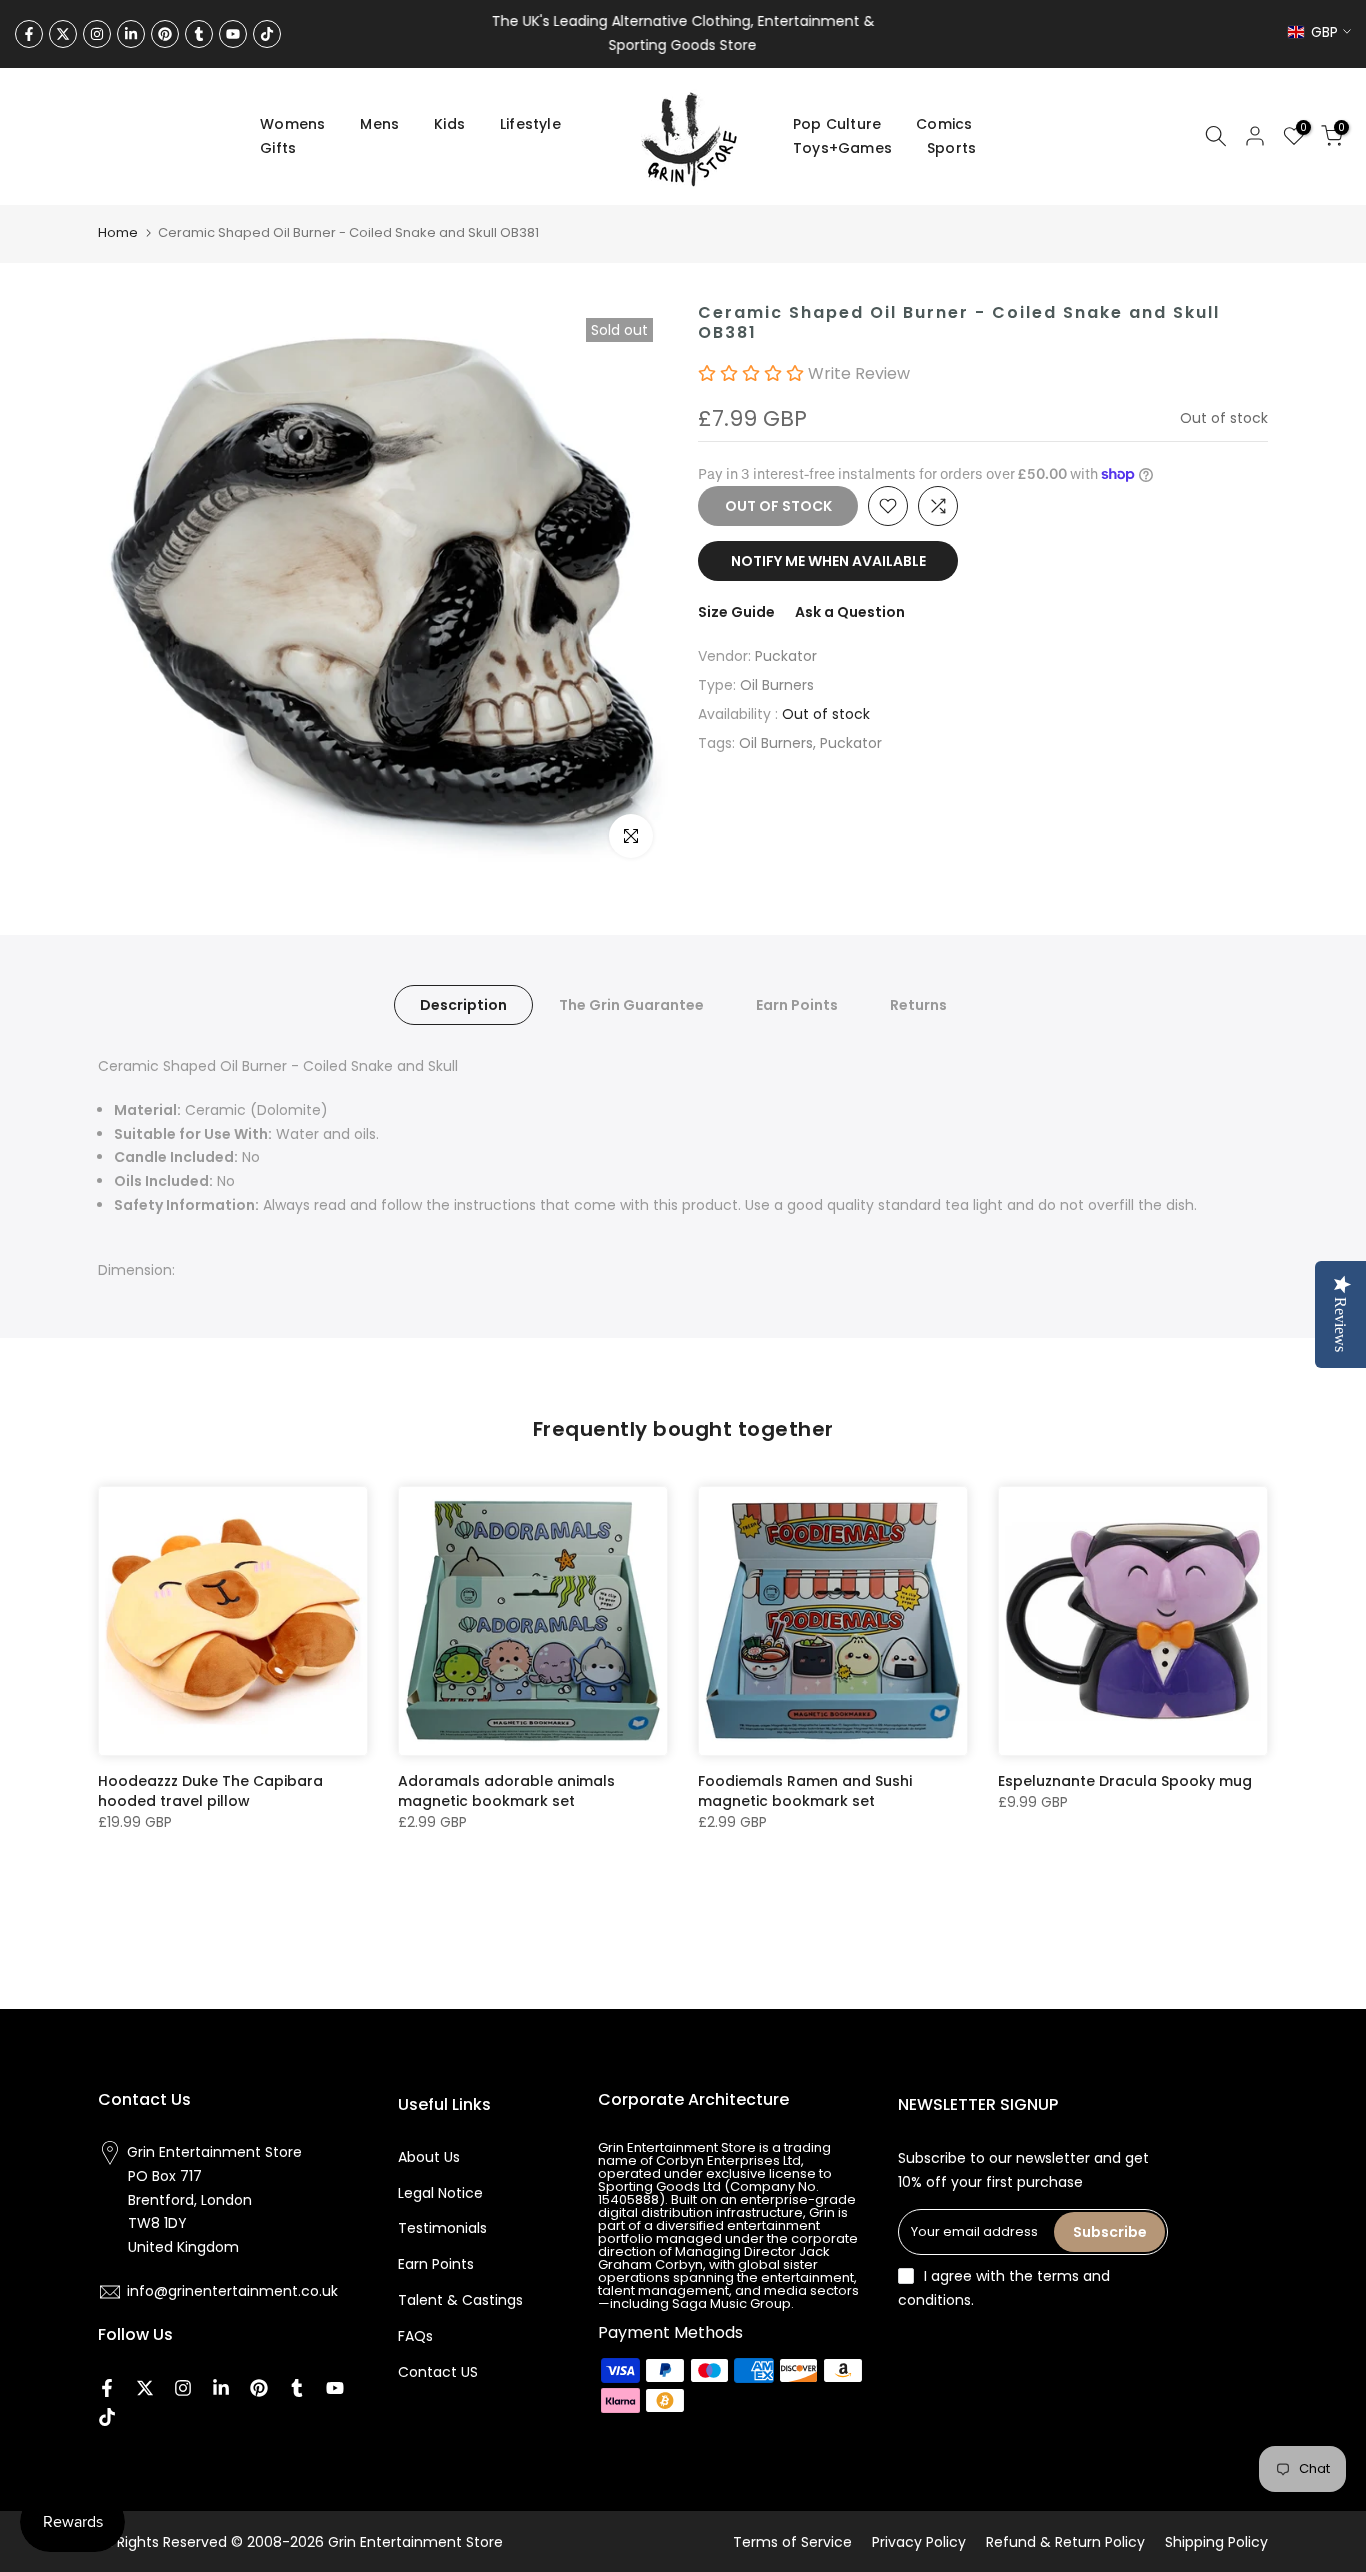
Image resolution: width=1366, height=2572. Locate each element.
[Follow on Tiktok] (267, 34)
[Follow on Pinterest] (165, 34)
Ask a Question (850, 612)
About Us (429, 2157)
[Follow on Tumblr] (199, 34)
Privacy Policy (919, 2542)
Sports (951, 148)
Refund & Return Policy (1065, 2542)
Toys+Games (842, 148)
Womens (292, 124)
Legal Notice (440, 2193)
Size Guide (736, 612)
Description (463, 1005)
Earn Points (797, 1005)
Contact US (438, 2372)
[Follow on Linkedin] (131, 34)
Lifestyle (530, 124)
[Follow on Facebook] (29, 34)
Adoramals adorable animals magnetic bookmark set (506, 1791)
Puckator (786, 656)
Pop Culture (837, 124)
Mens (379, 124)
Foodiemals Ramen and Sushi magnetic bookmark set (805, 1791)
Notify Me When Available (828, 561)
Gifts (278, 148)
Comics (944, 124)
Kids (449, 124)
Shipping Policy (1216, 2542)
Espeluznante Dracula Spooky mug (1125, 1781)
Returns (918, 1005)
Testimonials (442, 2228)
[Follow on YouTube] (233, 34)
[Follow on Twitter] (63, 34)
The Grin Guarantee (631, 1005)
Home (118, 232)
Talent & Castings (460, 2300)
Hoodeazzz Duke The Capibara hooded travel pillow (210, 1791)
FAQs (415, 2336)
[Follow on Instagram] (97, 34)
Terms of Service (792, 2542)
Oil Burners (777, 685)
